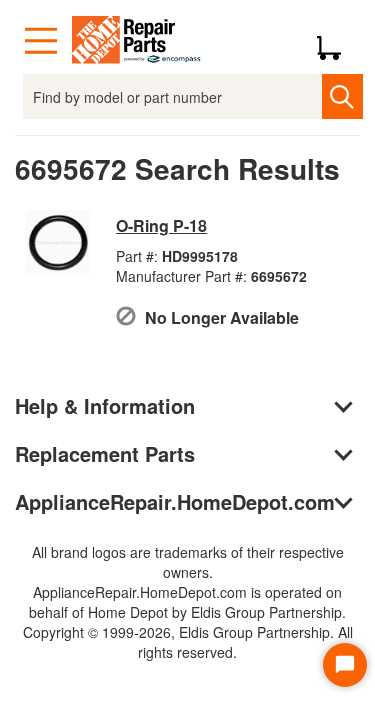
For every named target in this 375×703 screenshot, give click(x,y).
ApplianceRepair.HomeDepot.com (175, 501)
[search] (342, 96)
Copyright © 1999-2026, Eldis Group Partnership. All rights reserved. (188, 642)
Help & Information (105, 405)
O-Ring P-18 (161, 225)
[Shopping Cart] (336, 41)
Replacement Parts (105, 453)
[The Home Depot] (137, 41)
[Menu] (41, 41)
